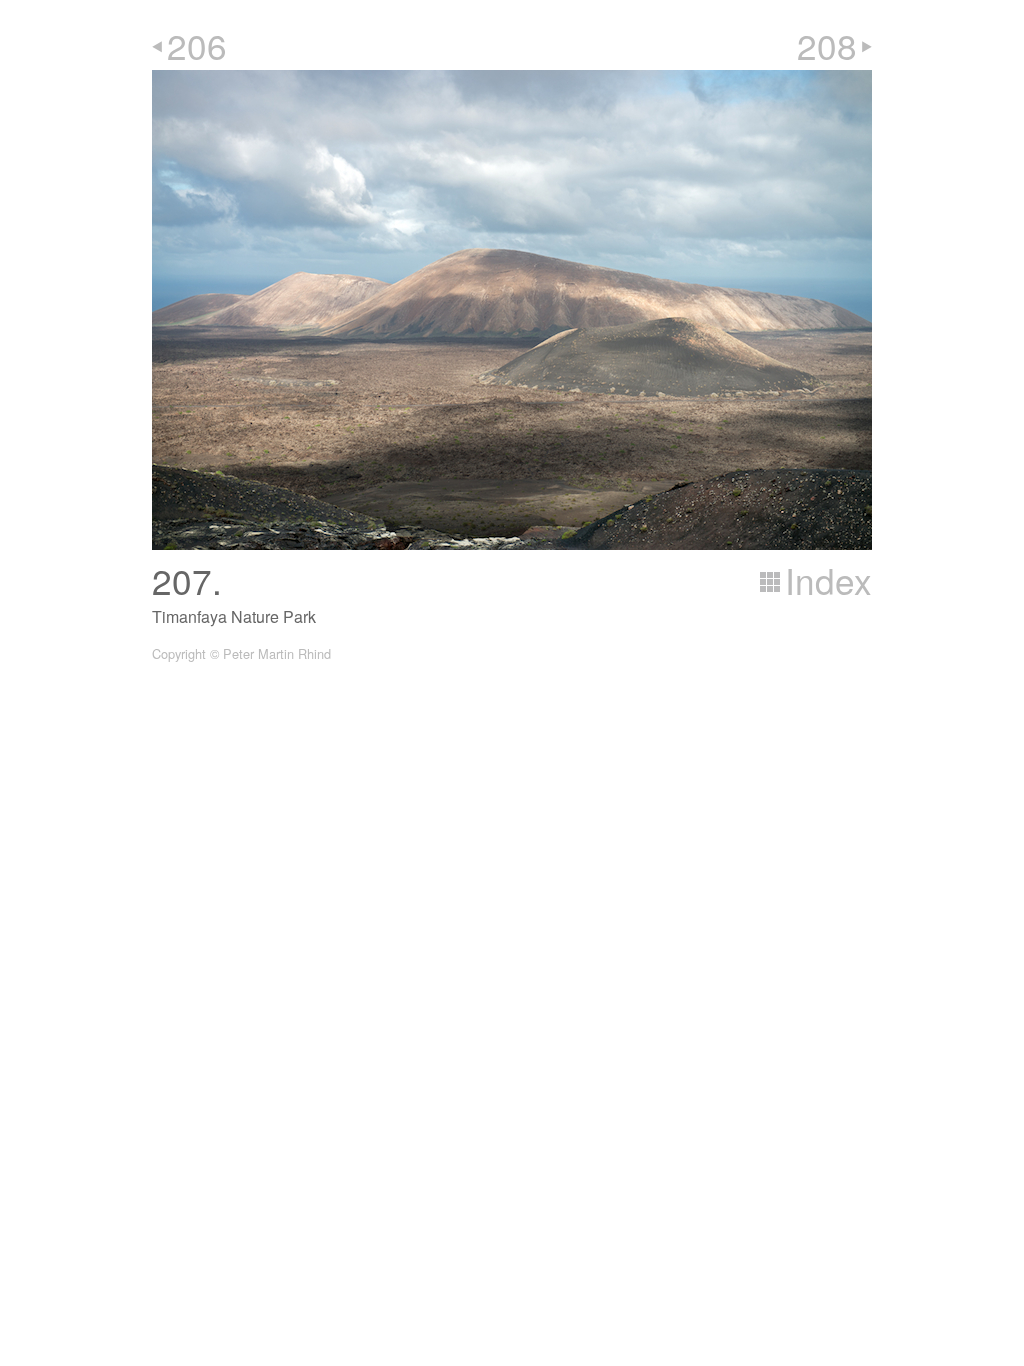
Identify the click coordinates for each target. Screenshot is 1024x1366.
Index (828, 580)
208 (827, 45)
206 (197, 45)
